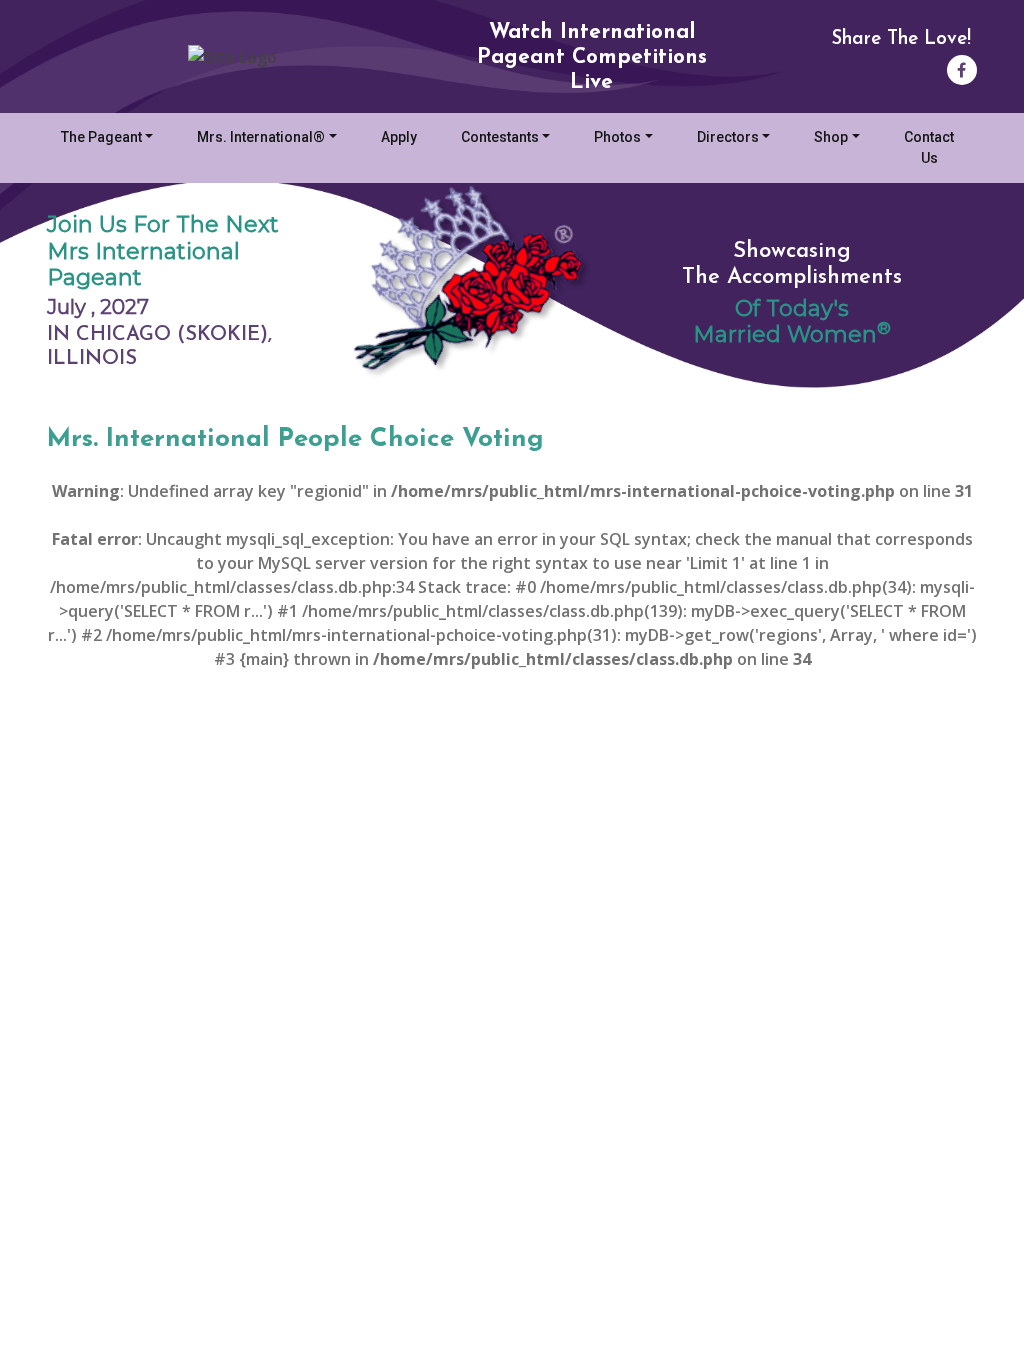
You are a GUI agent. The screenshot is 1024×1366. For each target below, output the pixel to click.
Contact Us (929, 147)
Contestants (500, 137)
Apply (399, 137)
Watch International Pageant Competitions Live (592, 57)
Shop (831, 137)
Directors (728, 137)
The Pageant (101, 137)
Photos (617, 137)
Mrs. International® (261, 137)
